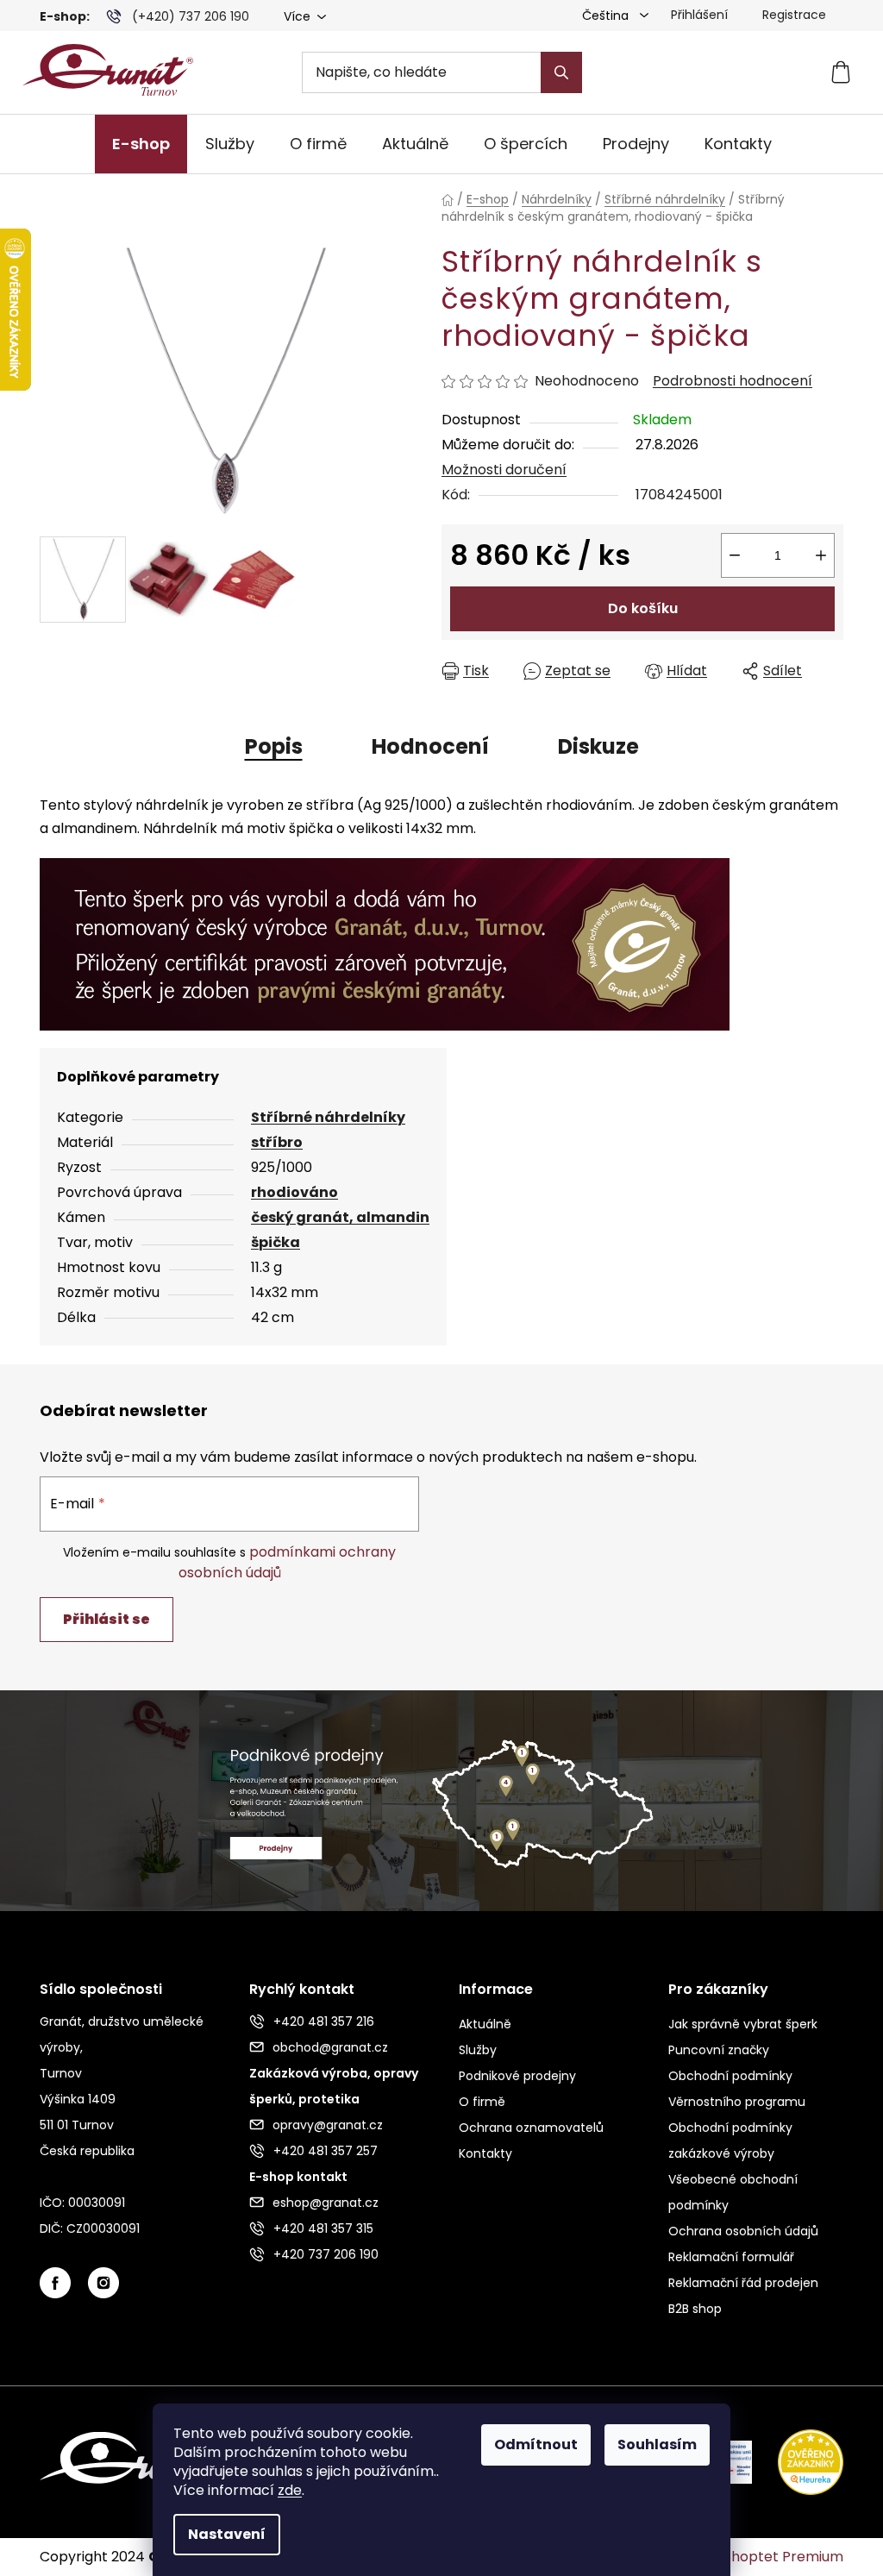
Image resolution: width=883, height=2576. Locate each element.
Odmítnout (536, 2444)
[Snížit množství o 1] (735, 555)
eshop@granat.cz (326, 2203)
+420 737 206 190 (326, 2254)
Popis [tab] (274, 746)
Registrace (794, 15)
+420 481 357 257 (326, 2151)
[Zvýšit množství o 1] (821, 555)
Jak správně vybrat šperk (743, 2024)
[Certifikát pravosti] (385, 943)
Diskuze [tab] (598, 746)
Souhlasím (657, 2444)
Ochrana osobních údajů (743, 2231)
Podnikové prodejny (517, 2076)
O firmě (482, 2102)
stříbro (277, 1142)
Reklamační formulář (731, 2257)
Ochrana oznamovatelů (531, 2128)
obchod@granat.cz (330, 2047)
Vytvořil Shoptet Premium (756, 2557)
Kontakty (485, 2153)
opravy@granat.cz (328, 2125)
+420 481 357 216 (324, 2021)
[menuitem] (141, 144)
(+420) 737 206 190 (191, 16)
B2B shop (695, 2309)
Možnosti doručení (504, 470)
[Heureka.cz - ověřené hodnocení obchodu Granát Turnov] (798, 2461)
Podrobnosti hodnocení (733, 381)
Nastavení (227, 2534)
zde (290, 2490)
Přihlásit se (106, 1619)
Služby (478, 2050)
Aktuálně (485, 2024)
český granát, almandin (340, 1217)
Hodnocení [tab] (430, 746)
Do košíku (643, 608)
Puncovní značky (719, 2050)
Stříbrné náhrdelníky (328, 1117)
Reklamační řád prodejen (743, 2283)
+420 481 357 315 (323, 2228)
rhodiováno (294, 1192)
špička (276, 1242)
